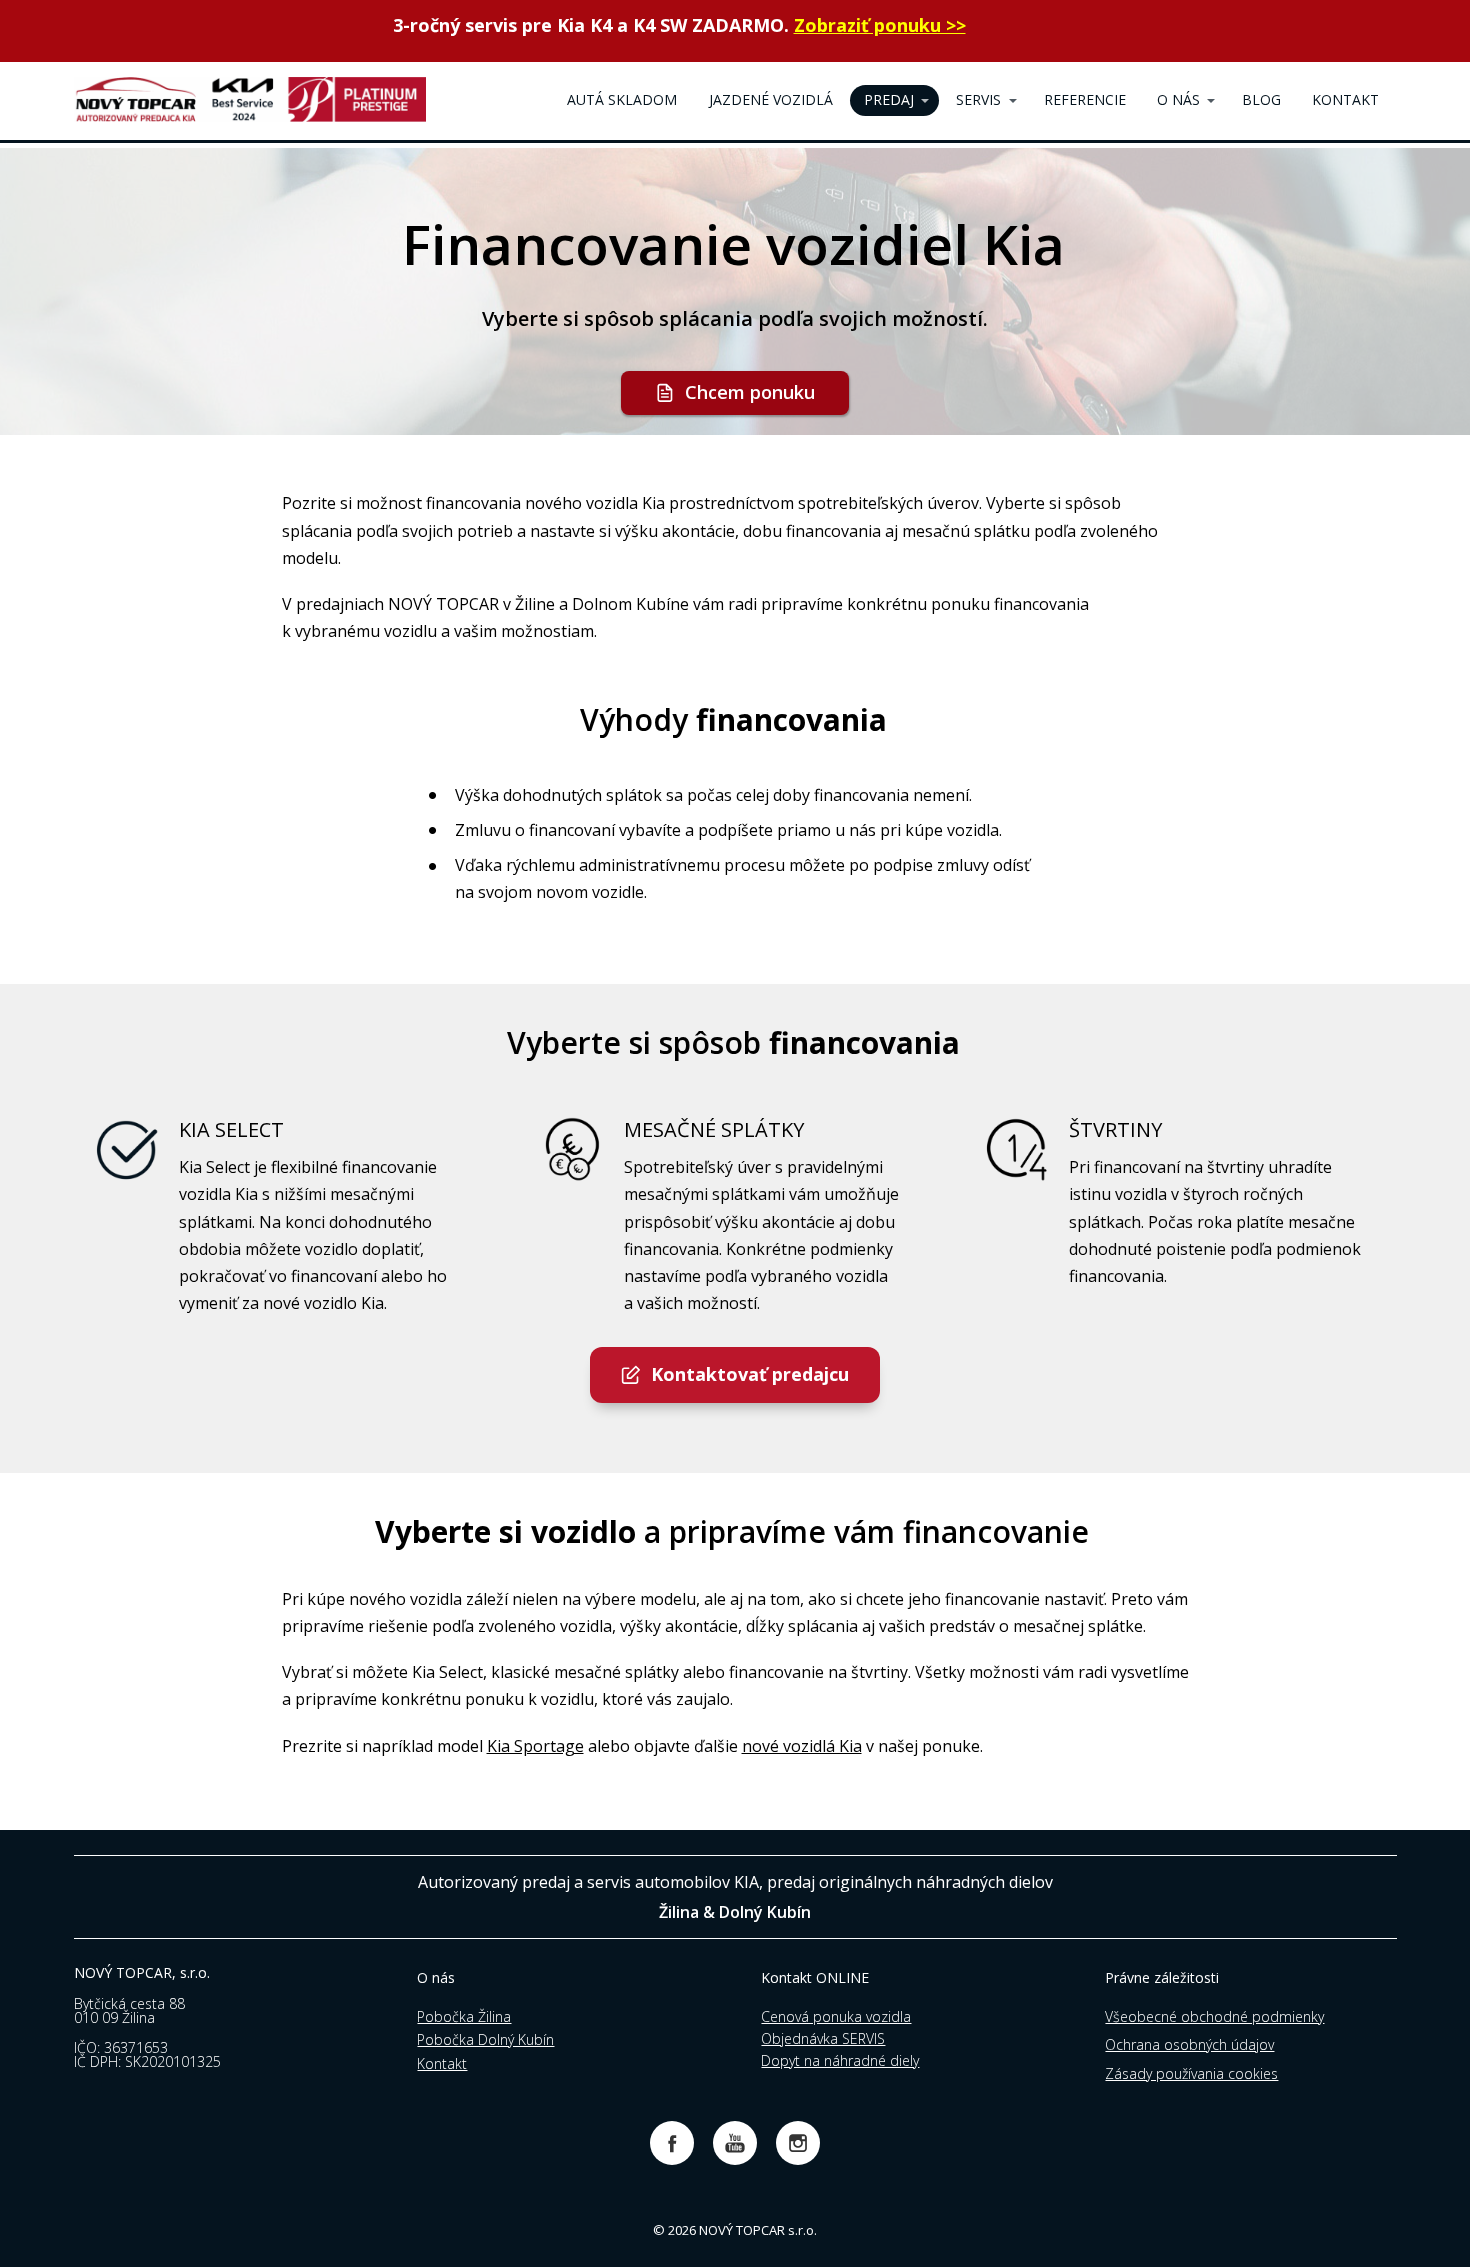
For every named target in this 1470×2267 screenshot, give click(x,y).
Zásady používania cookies (1191, 2073)
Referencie (1085, 99)
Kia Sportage (535, 1746)
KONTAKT (1345, 99)
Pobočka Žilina (464, 2016)
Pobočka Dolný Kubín (485, 2039)
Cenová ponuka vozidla (836, 2016)
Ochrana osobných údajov (1189, 2044)
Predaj (889, 99)
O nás (1178, 99)
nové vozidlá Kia (802, 1746)
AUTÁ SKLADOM (622, 99)
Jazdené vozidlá (771, 99)
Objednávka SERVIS (823, 2038)
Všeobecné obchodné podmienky (1214, 2016)
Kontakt (442, 2063)
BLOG (1261, 99)
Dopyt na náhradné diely (840, 2060)
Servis (978, 99)
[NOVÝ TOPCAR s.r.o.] (250, 101)
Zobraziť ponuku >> (880, 25)
